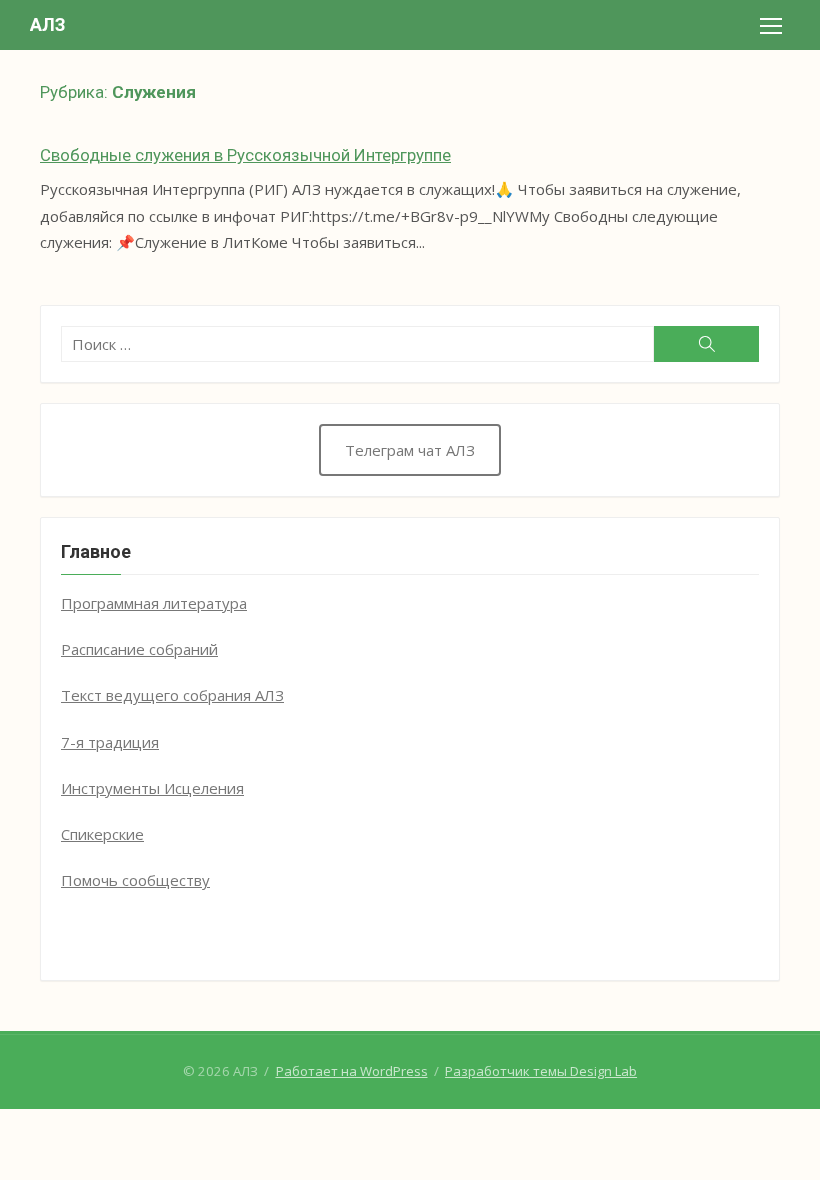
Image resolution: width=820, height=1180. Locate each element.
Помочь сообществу (135, 880)
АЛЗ (48, 24)
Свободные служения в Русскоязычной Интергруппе (245, 155)
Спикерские (102, 834)
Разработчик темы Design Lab (541, 1071)
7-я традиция (110, 742)
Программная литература (154, 603)
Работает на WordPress (352, 1071)
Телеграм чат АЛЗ (410, 450)
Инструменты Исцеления (152, 788)
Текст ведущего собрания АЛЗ (172, 695)
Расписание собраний (139, 649)
